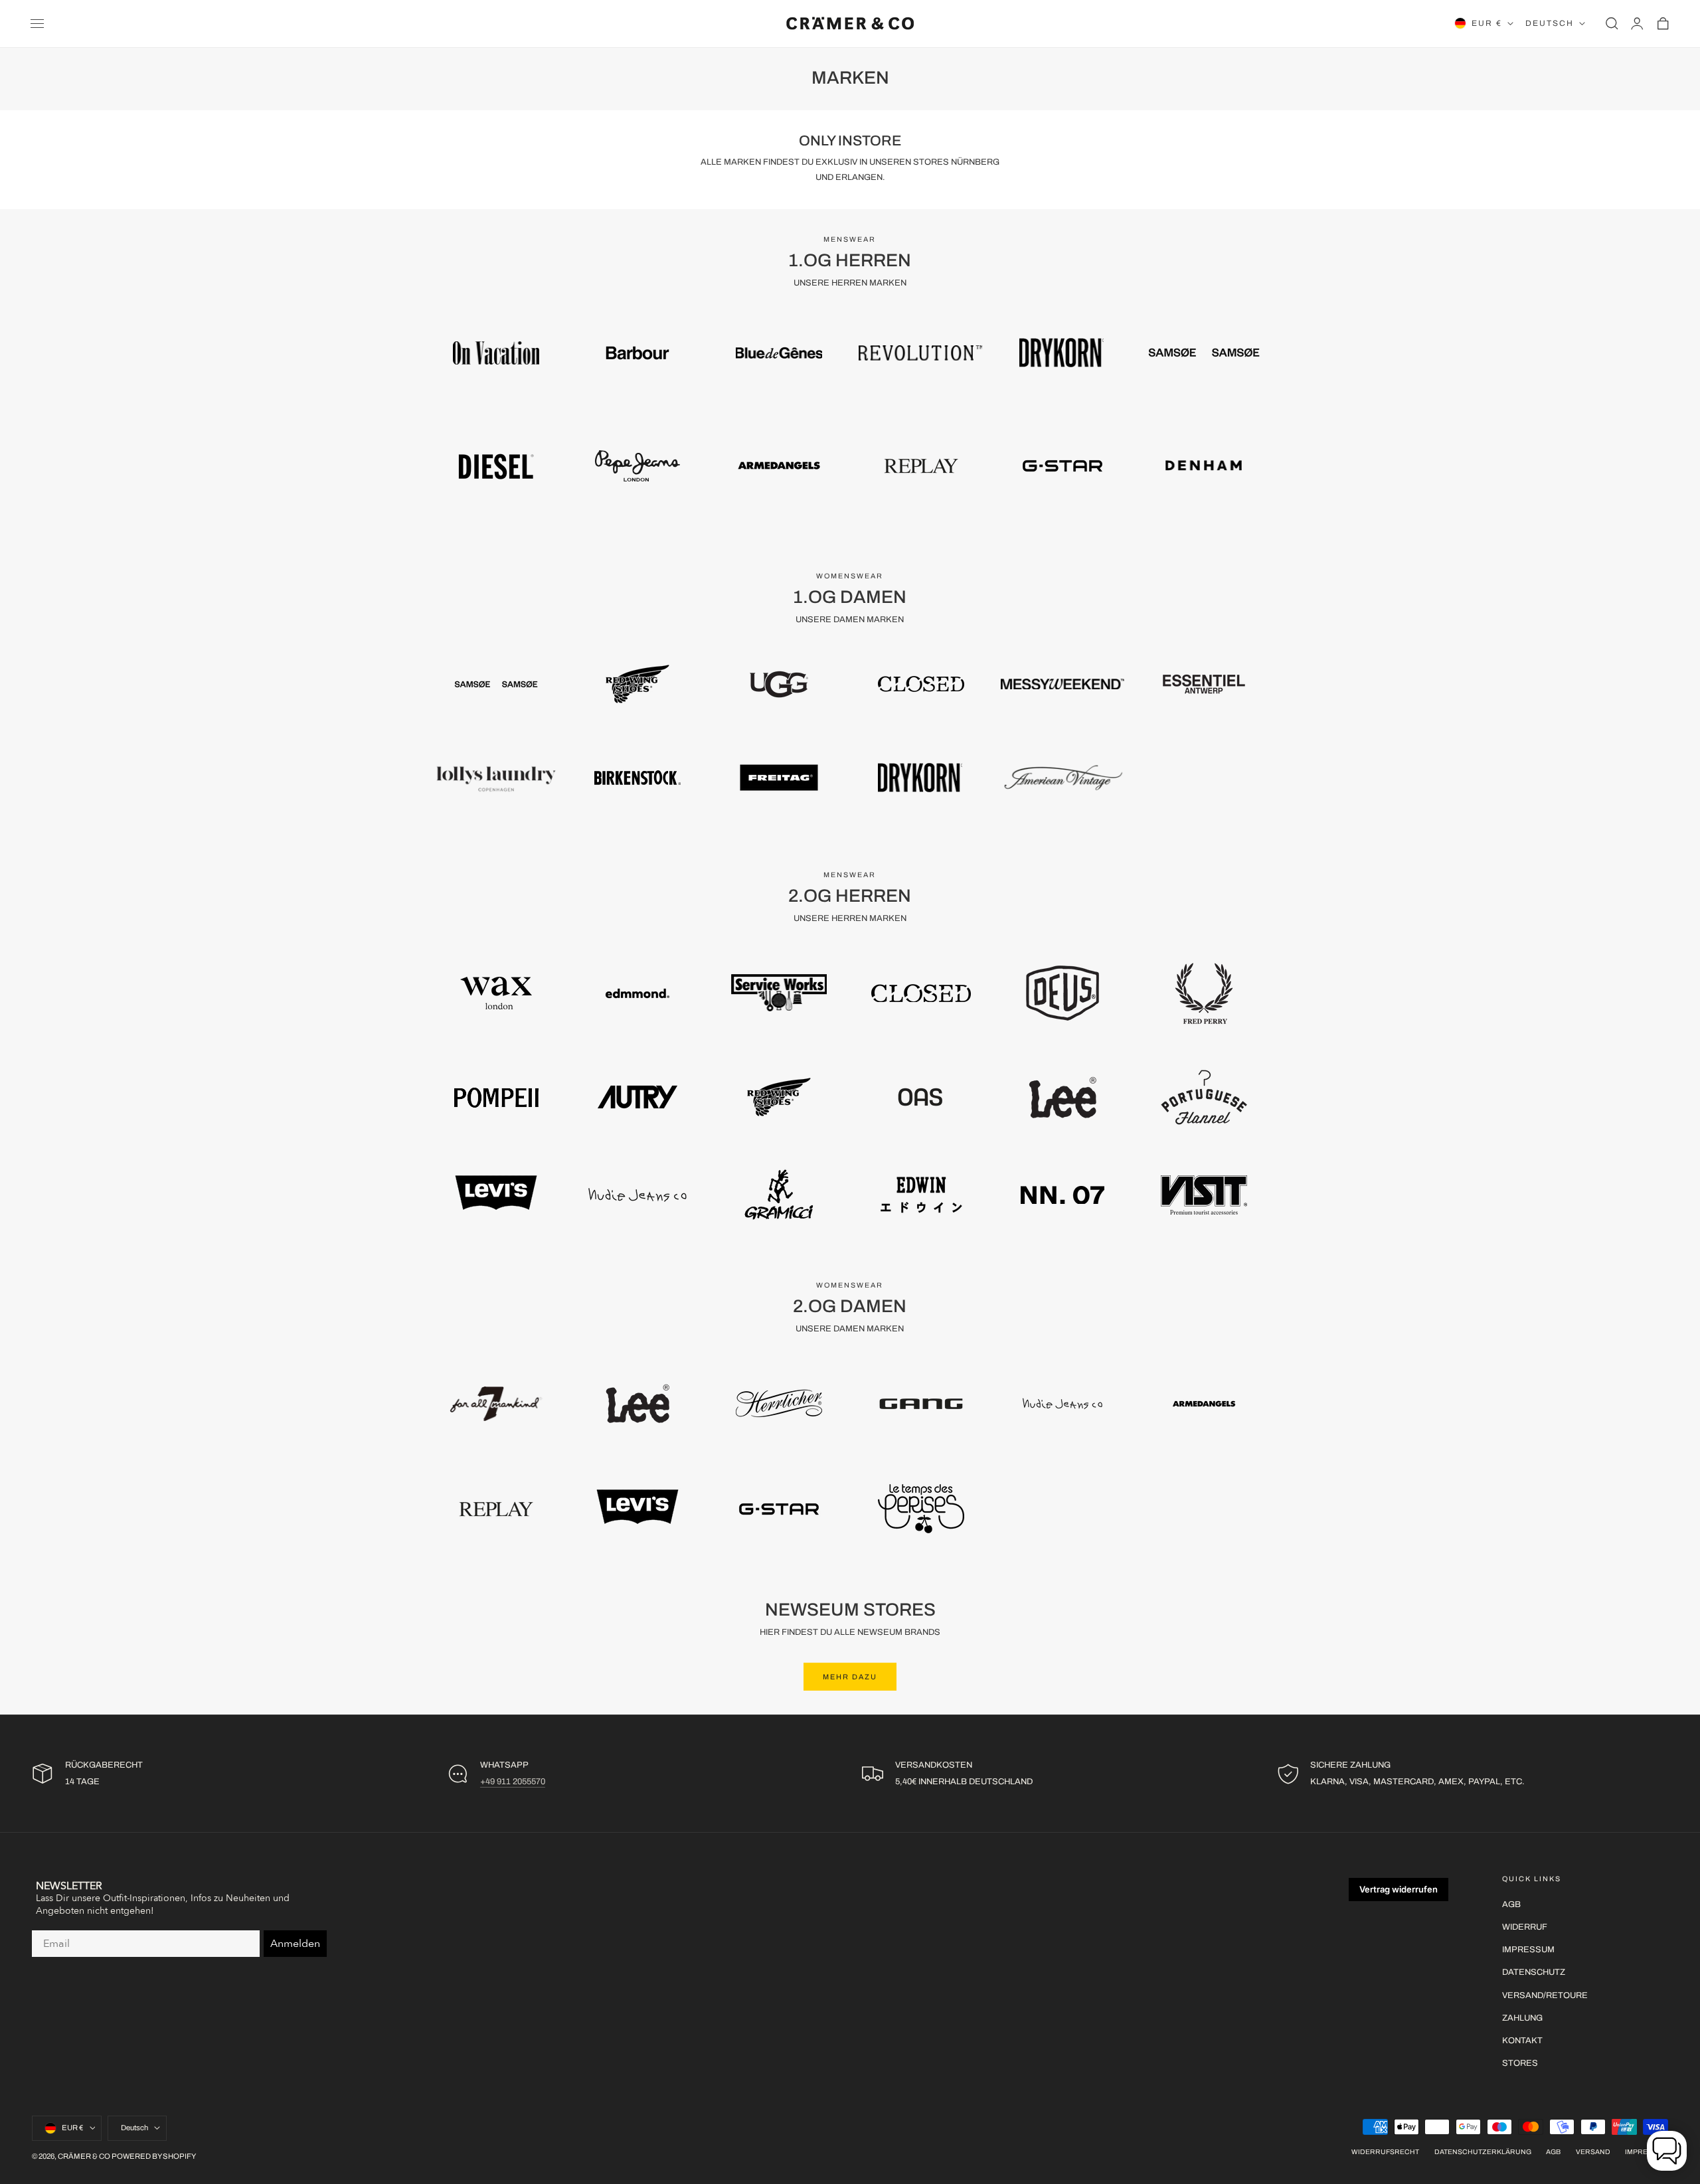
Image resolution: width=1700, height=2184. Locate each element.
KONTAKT (1522, 2041)
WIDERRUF (1525, 1927)
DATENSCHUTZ (1534, 1972)
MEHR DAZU (850, 1677)
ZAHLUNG (1522, 2017)
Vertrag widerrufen (1399, 1889)
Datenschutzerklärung (1483, 2152)
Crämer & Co (84, 2156)
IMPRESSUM (1528, 1950)
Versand (1593, 2152)
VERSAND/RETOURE (1545, 1995)
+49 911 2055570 (513, 1782)
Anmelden (295, 1944)
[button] (37, 23)
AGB (1511, 1904)
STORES (1520, 2063)
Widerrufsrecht (1385, 2152)
